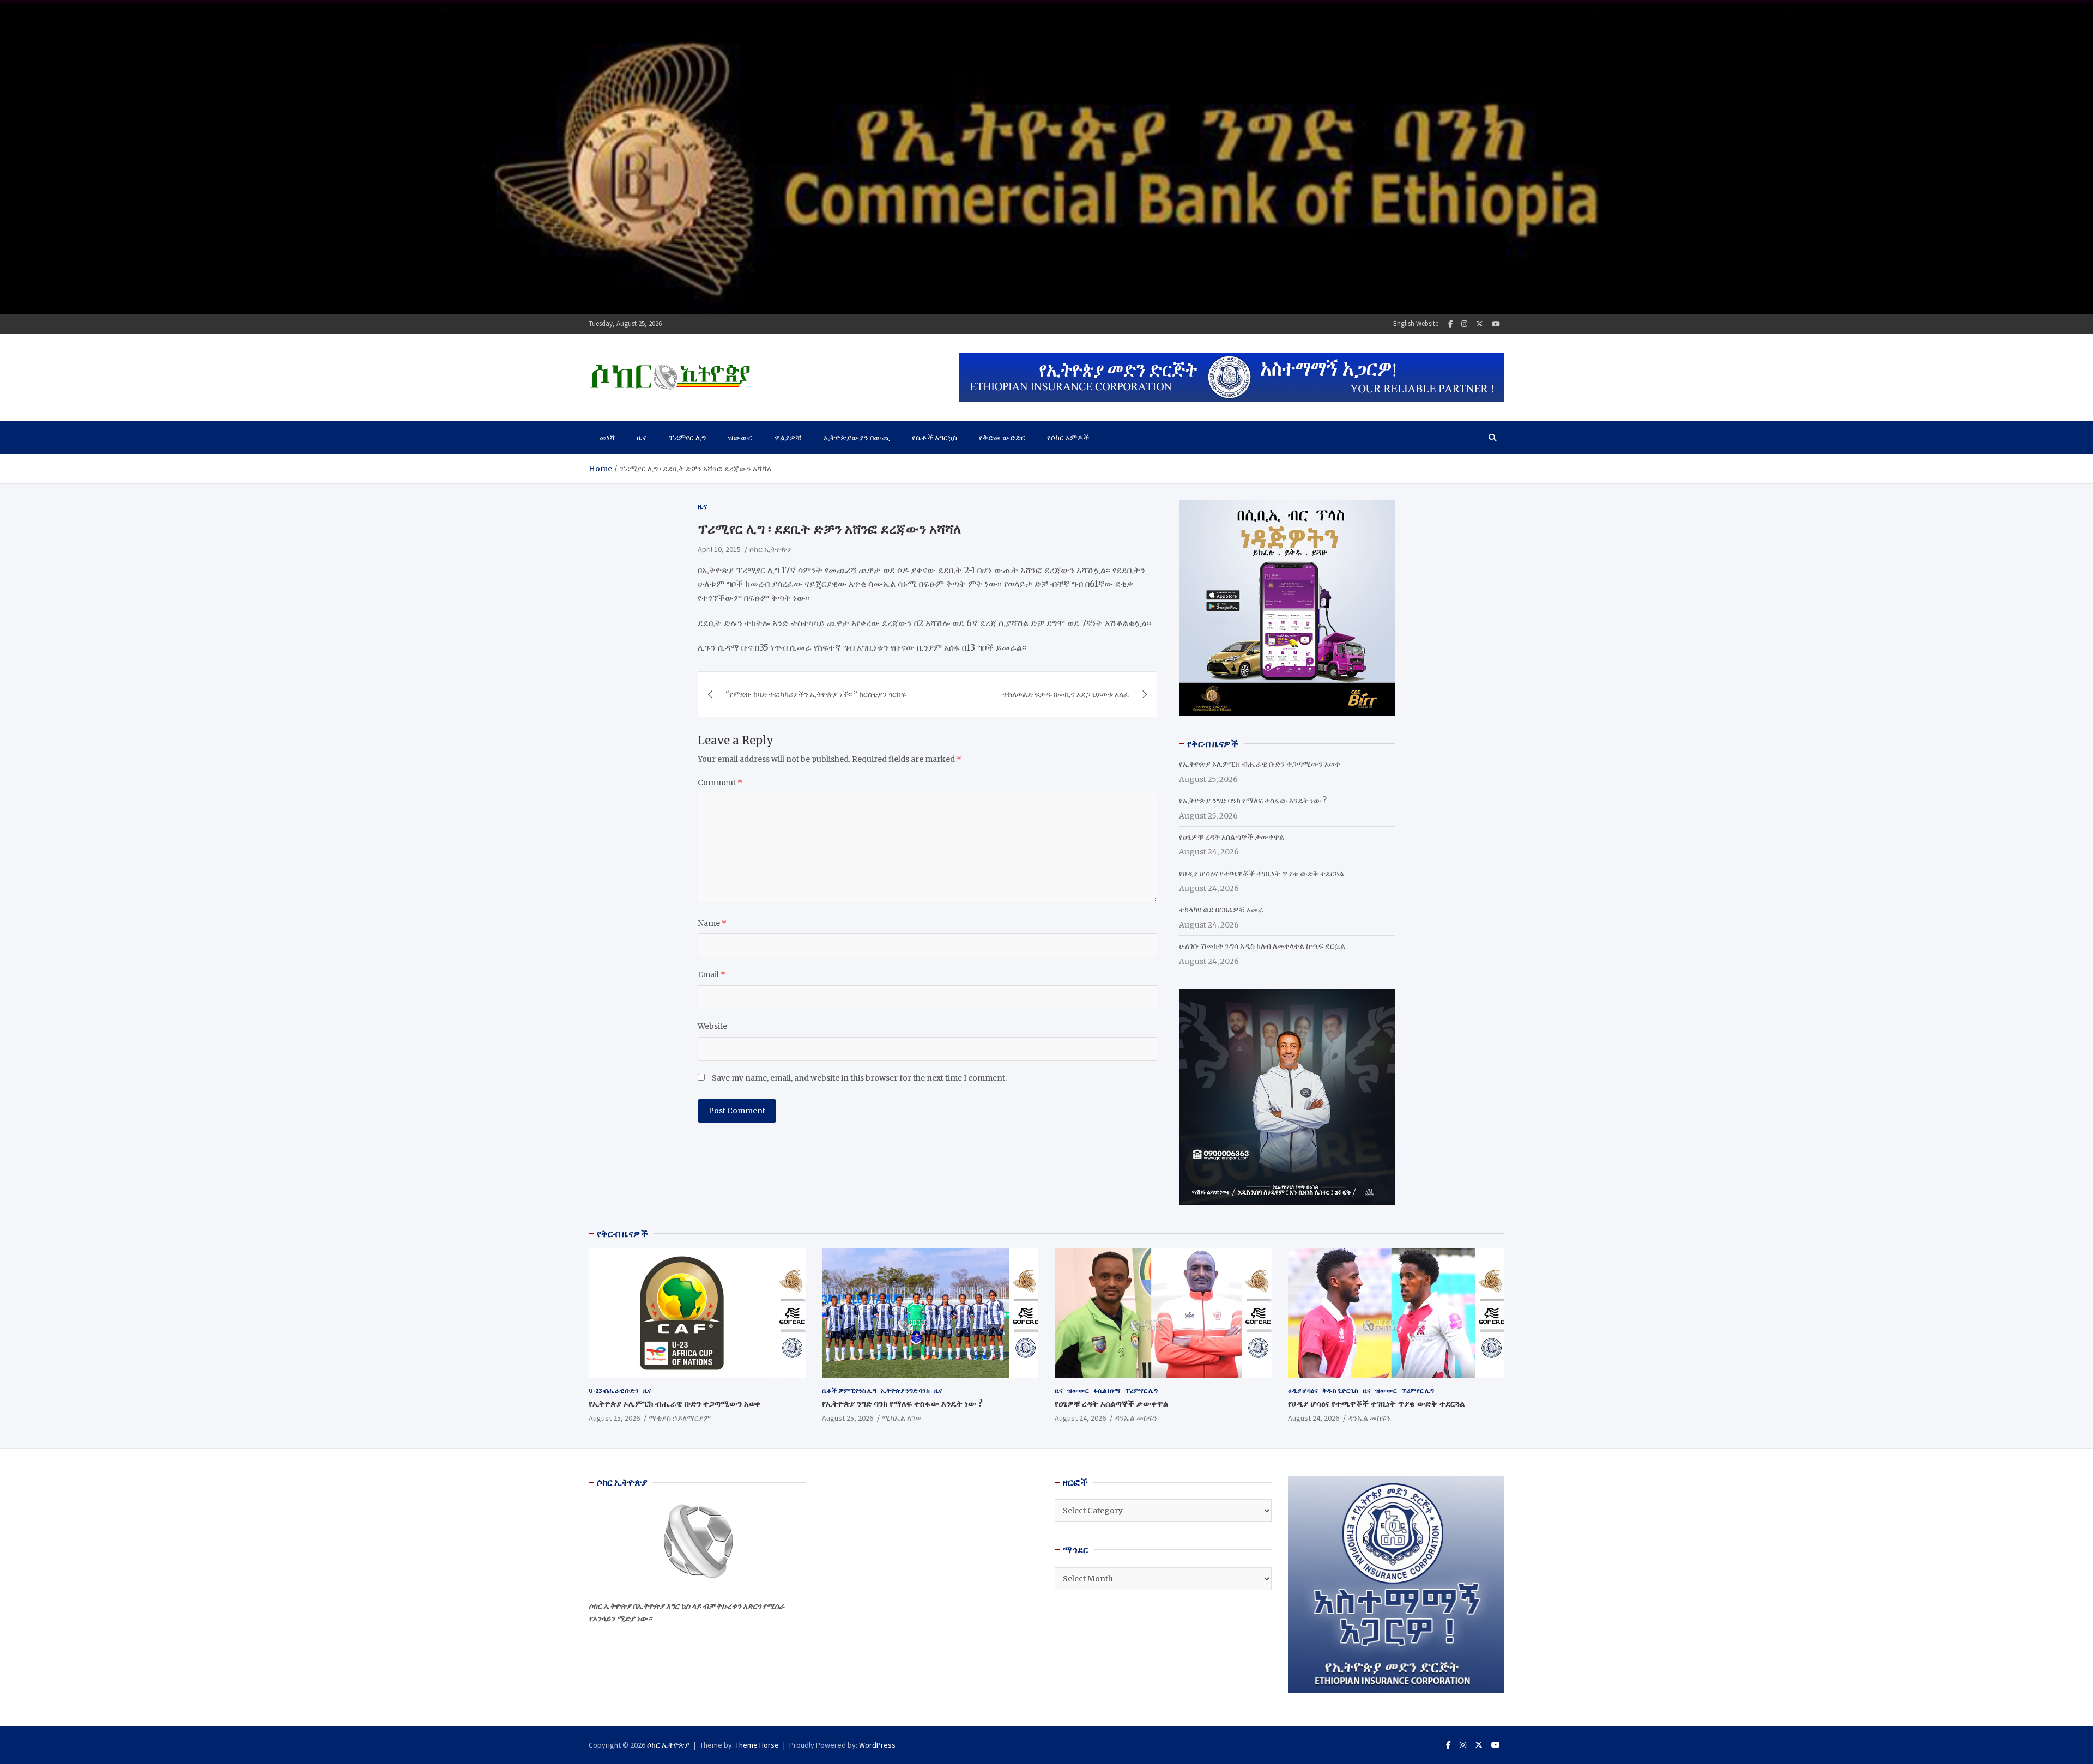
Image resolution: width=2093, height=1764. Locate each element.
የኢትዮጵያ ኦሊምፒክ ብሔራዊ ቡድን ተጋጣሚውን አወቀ (1260, 764)
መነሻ (607, 438)
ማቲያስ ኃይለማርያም (680, 1418)
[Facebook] (1450, 324)
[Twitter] (1480, 324)
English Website (1416, 323)
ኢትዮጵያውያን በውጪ (857, 438)
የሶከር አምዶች (1068, 438)
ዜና (642, 438)
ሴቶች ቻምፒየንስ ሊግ (849, 1390)
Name (712, 923)
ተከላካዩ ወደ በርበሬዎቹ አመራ (1221, 910)
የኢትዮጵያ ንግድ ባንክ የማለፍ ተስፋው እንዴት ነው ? (1253, 801)
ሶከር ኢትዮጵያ (771, 549)
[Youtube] (1496, 324)
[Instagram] (1464, 324)
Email (712, 974)
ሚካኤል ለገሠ (902, 1418)
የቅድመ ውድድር (1002, 438)
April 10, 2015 (719, 549)
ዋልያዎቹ (788, 438)
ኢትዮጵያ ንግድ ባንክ (905, 1390)
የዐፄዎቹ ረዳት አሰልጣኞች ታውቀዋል (1232, 837)
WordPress (877, 1745)
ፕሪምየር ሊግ (687, 438)
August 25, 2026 (614, 1418)
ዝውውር (740, 438)
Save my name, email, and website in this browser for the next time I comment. (859, 1078)
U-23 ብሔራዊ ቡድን (614, 1390)
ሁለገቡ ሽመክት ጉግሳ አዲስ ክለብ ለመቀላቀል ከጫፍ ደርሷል (1262, 946)
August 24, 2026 (1080, 1418)
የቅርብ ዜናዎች (622, 1234)
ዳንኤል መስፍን (1136, 1418)
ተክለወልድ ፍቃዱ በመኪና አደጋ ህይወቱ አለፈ (1066, 694)
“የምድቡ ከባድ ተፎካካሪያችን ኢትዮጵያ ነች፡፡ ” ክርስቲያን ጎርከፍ (816, 694)
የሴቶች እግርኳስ (934, 438)
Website (712, 1026)
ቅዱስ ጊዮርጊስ (1340, 1390)
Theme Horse (757, 1745)
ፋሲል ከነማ (1107, 1390)
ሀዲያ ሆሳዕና (1303, 1390)
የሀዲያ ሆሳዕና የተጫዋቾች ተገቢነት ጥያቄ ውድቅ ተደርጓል (1262, 874)
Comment (720, 782)
